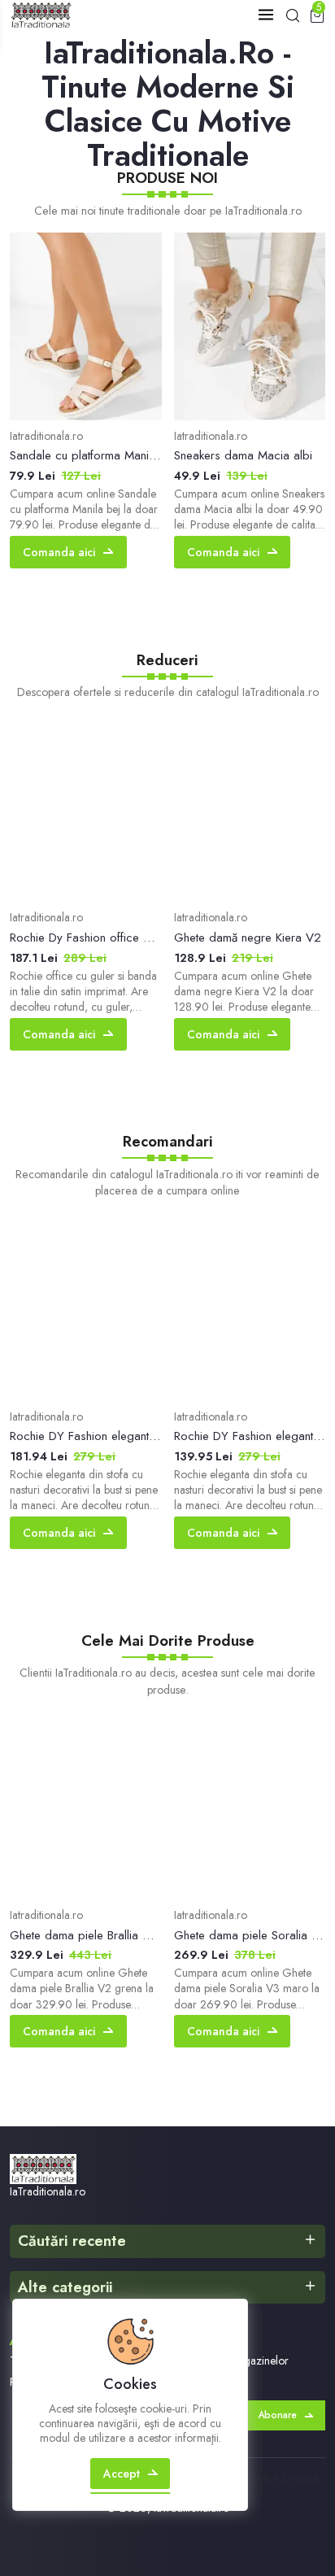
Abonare (277, 2415)
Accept (122, 2474)
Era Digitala (291, 2478)
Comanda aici (59, 552)
